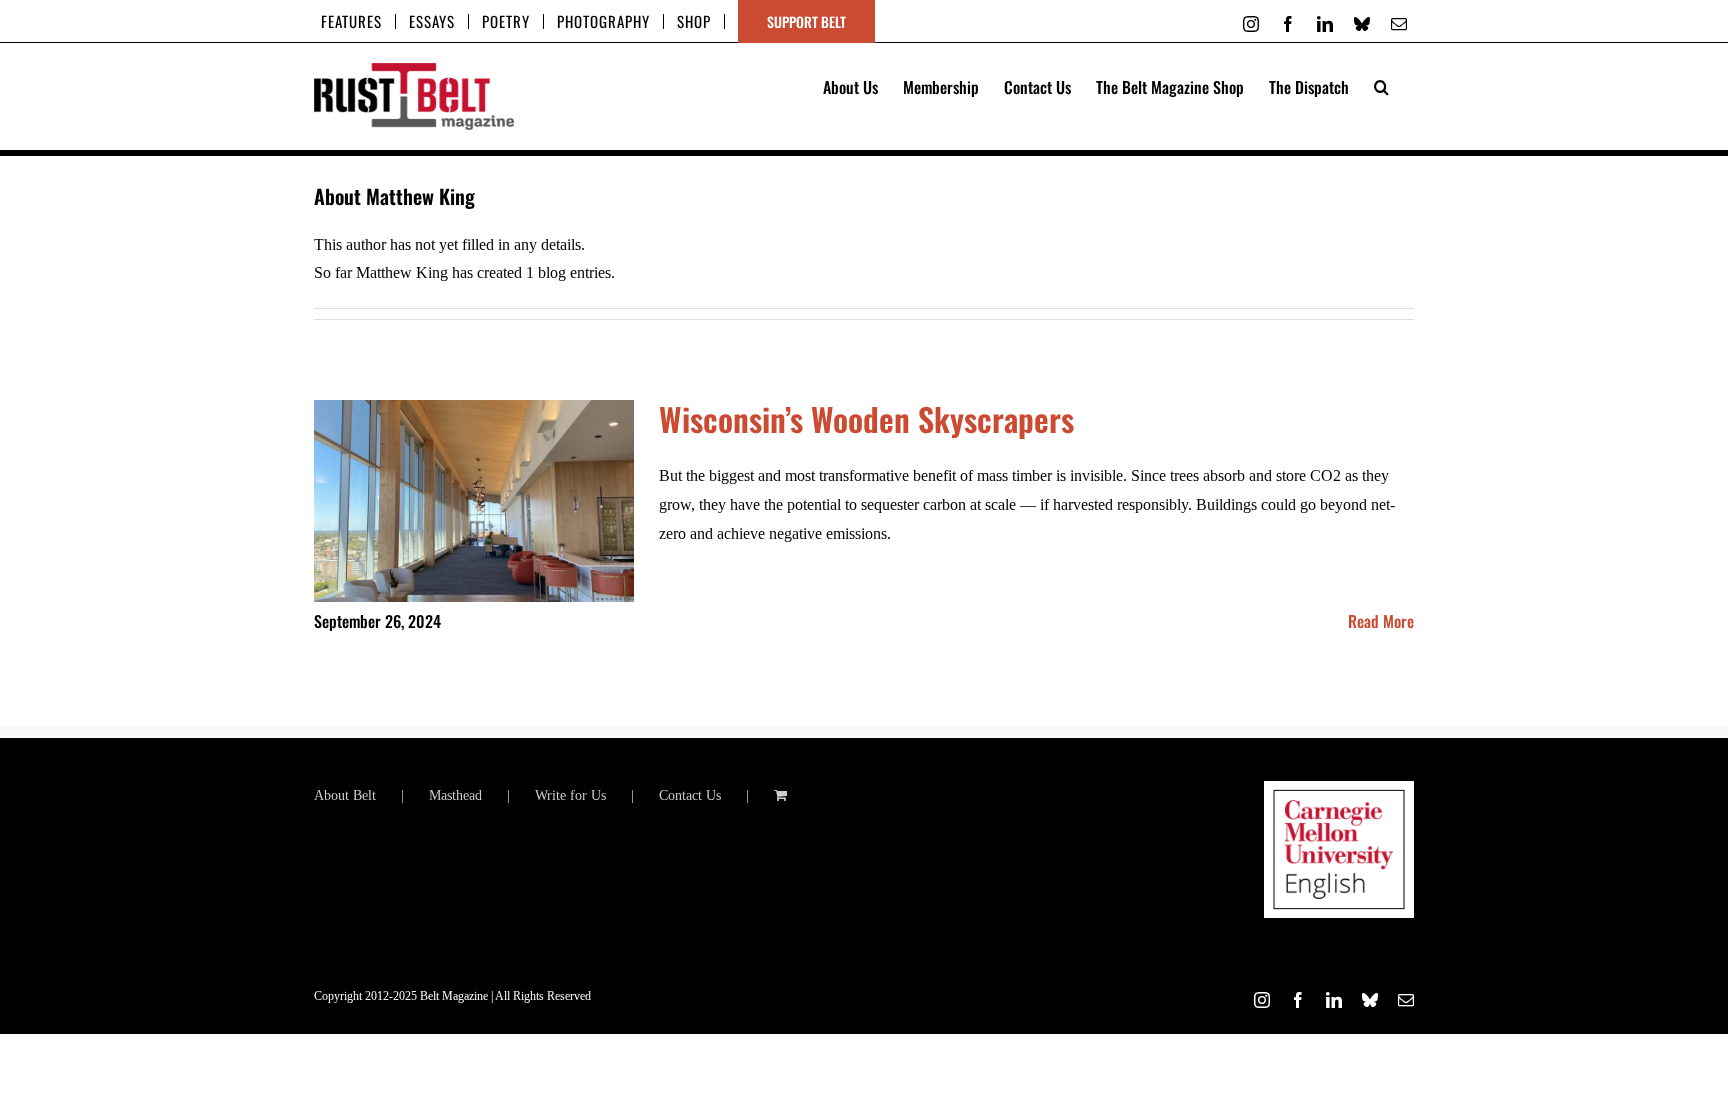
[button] (1381, 85)
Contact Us (690, 795)
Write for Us (570, 795)
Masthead (455, 795)
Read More (1381, 621)
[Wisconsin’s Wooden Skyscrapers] (474, 501)
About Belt (345, 795)
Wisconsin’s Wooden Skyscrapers (866, 418)
